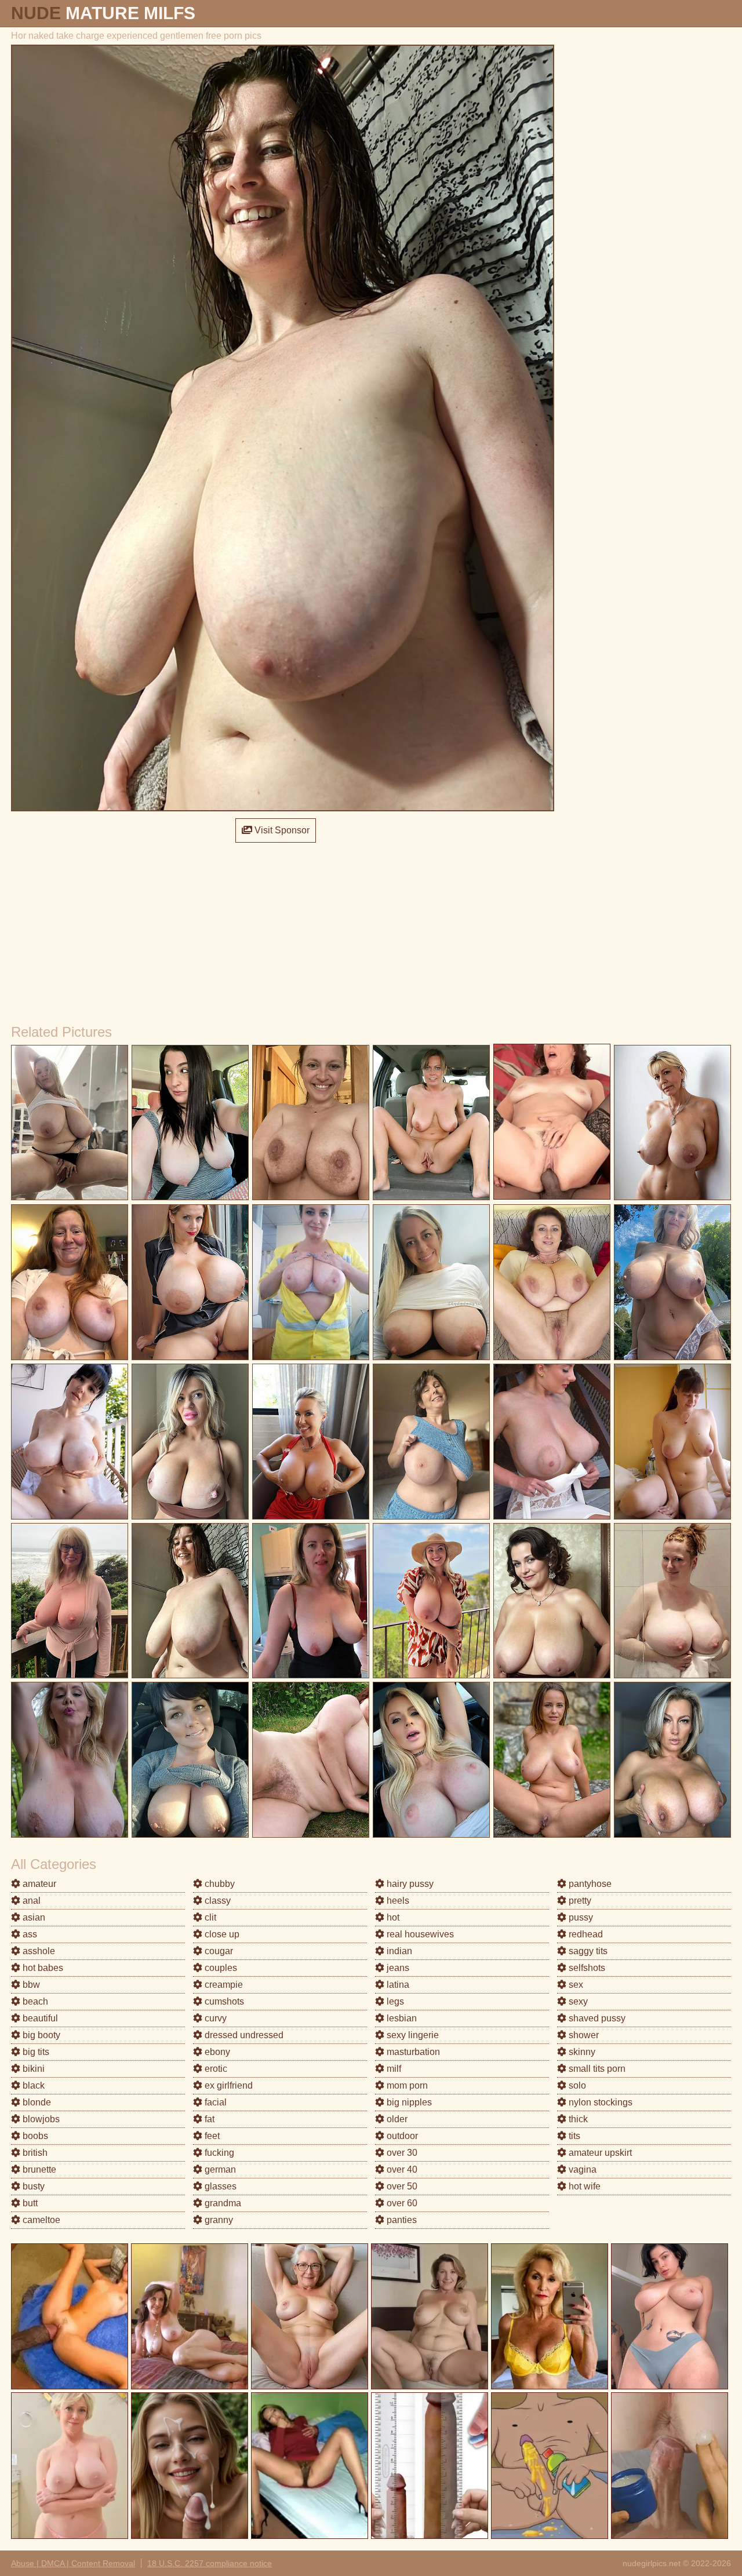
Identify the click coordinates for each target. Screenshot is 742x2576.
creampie (223, 1985)
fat (208, 2119)
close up (221, 1934)
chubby (219, 1884)
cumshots (223, 2001)
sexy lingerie (412, 2035)
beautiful (39, 2018)
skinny (581, 2052)
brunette (38, 2169)
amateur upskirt (599, 2153)
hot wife (583, 2186)
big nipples (408, 2102)
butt (29, 2203)
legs (394, 2001)
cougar (218, 1951)
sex (575, 1985)
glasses (219, 2186)
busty (32, 2186)
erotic (215, 2069)
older (396, 2119)
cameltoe (40, 2220)
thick (577, 2119)
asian (33, 1917)
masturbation (412, 2052)
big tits (35, 2052)
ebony (216, 2052)
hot (392, 1917)
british (34, 2153)
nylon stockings (599, 2102)
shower (583, 2035)
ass (29, 1934)
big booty (40, 2035)
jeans (397, 1968)
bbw (30, 1985)
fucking (218, 2153)
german (219, 2169)
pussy (580, 1917)
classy (217, 1901)
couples (220, 1968)
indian (398, 1951)
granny (218, 2220)
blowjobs (40, 2119)
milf (393, 2069)
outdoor (401, 2136)
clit (209, 1917)
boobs (34, 2136)
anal (30, 1901)
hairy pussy (409, 1884)
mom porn (406, 2085)
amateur (38, 1884)
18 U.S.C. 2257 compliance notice (210, 2563)
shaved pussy (596, 2018)
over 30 (401, 2153)
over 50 (401, 2186)
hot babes (42, 1968)
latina (397, 1985)
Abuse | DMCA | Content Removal (73, 2563)
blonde (36, 2102)
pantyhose (589, 1884)
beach (34, 2001)
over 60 (401, 2203)
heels (397, 1901)
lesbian (401, 2018)
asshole (38, 1951)
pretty (579, 1901)
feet (211, 2136)
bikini (32, 2069)
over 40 (401, 2169)
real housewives (419, 1934)
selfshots (586, 1968)
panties (401, 2220)
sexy (577, 2001)
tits (573, 2136)
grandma (222, 2203)
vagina (581, 2169)
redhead (585, 1934)
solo (576, 2085)
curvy (214, 2018)
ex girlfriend (228, 2085)
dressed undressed (243, 2035)
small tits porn (596, 2069)
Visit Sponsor (281, 830)
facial (214, 2102)
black (32, 2085)
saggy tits (587, 1951)
